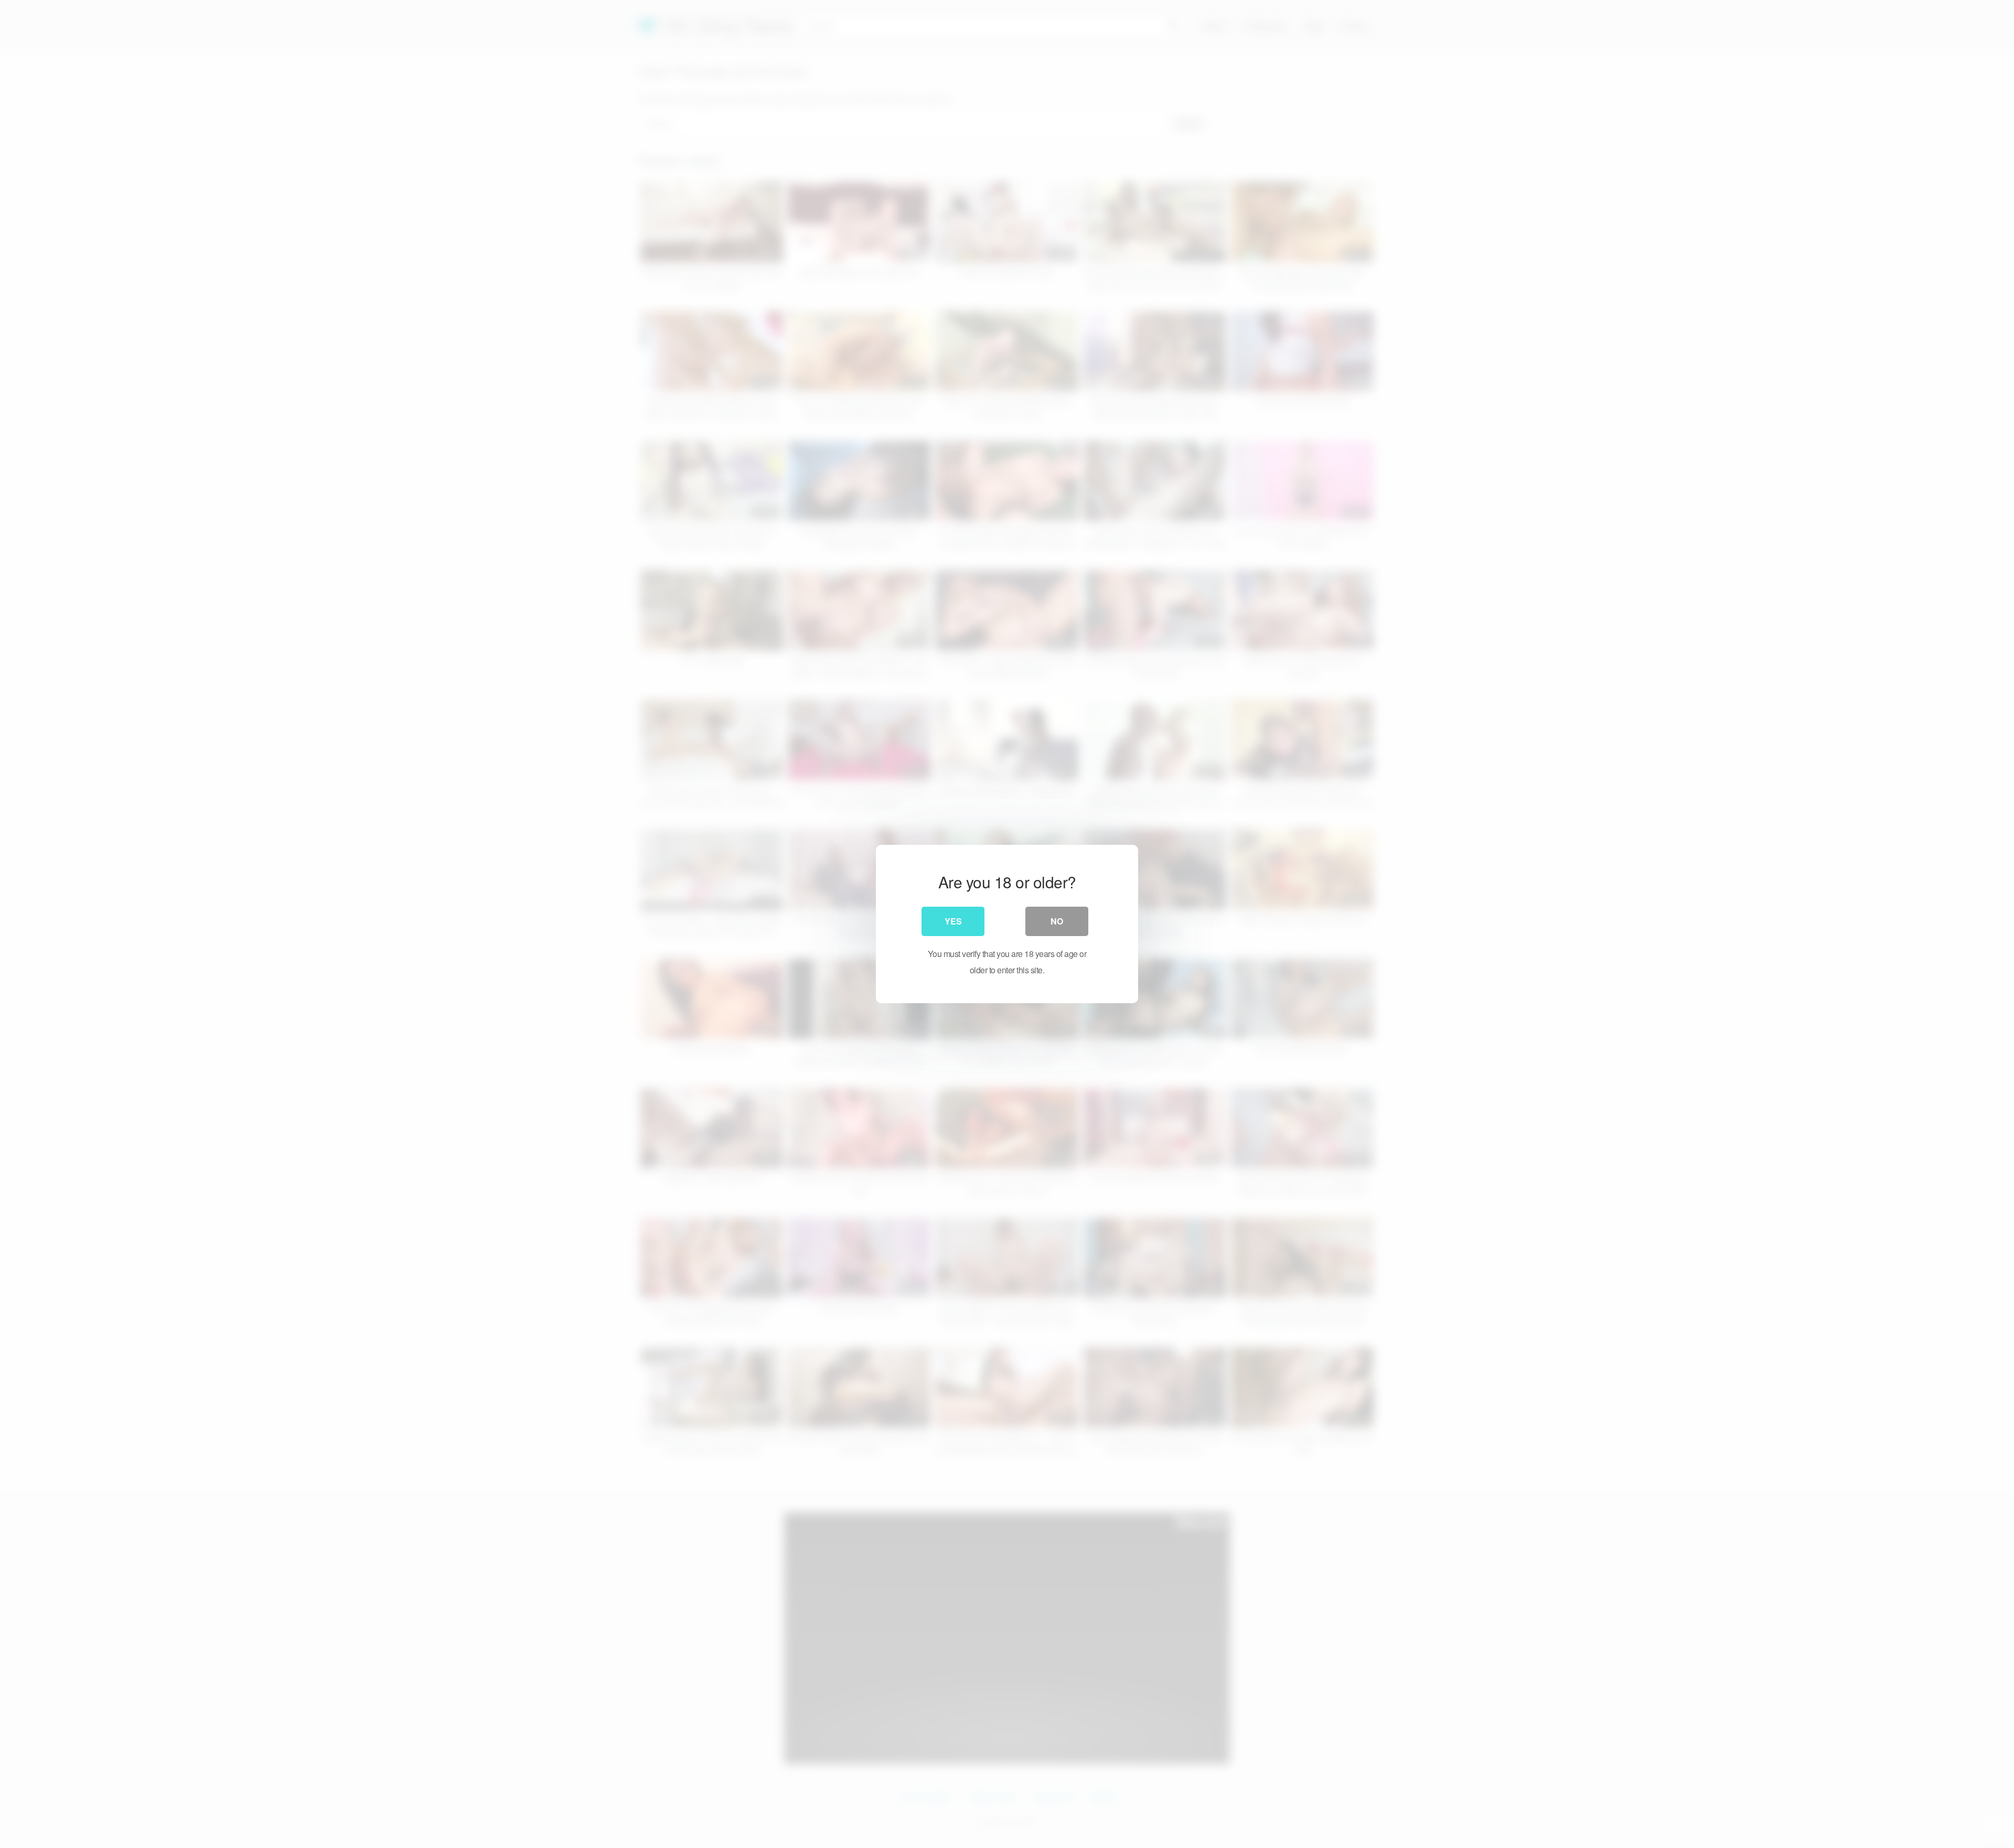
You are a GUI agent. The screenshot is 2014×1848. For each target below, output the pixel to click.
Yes (953, 921)
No (1057, 921)
